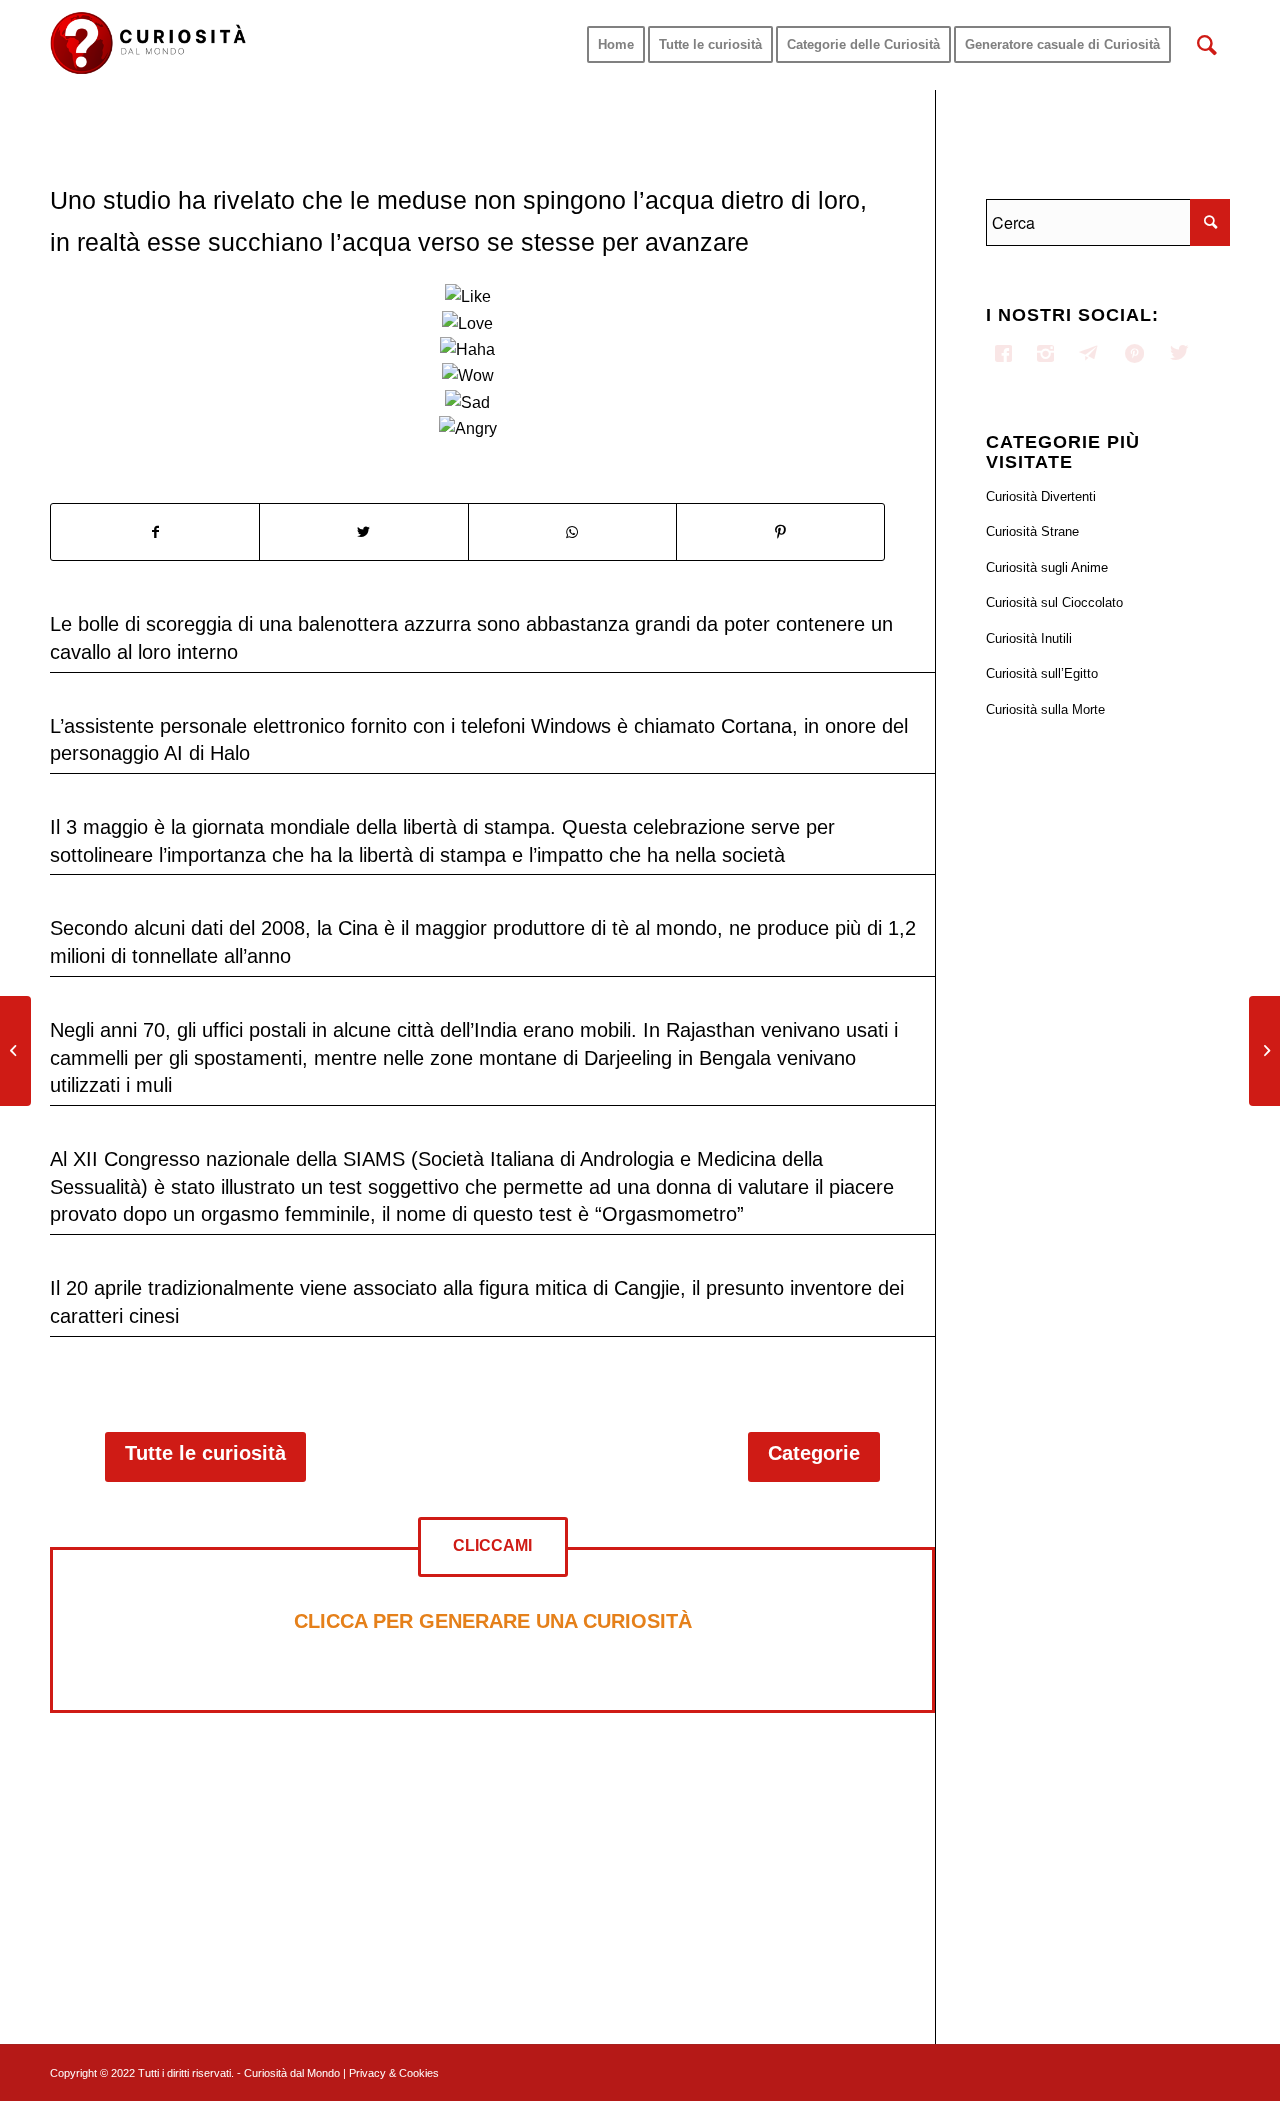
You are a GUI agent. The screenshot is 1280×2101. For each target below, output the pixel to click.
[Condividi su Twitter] (363, 532)
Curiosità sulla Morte (1045, 709)
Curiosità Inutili (1029, 638)
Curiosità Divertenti (1041, 496)
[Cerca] (1207, 45)
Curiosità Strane (1032, 531)
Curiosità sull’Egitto (1042, 673)
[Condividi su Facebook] (155, 532)
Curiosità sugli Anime (1047, 567)
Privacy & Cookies (394, 2073)
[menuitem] (616, 45)
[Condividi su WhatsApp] (572, 532)
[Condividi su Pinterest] (780, 532)
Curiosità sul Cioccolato (1054, 602)
